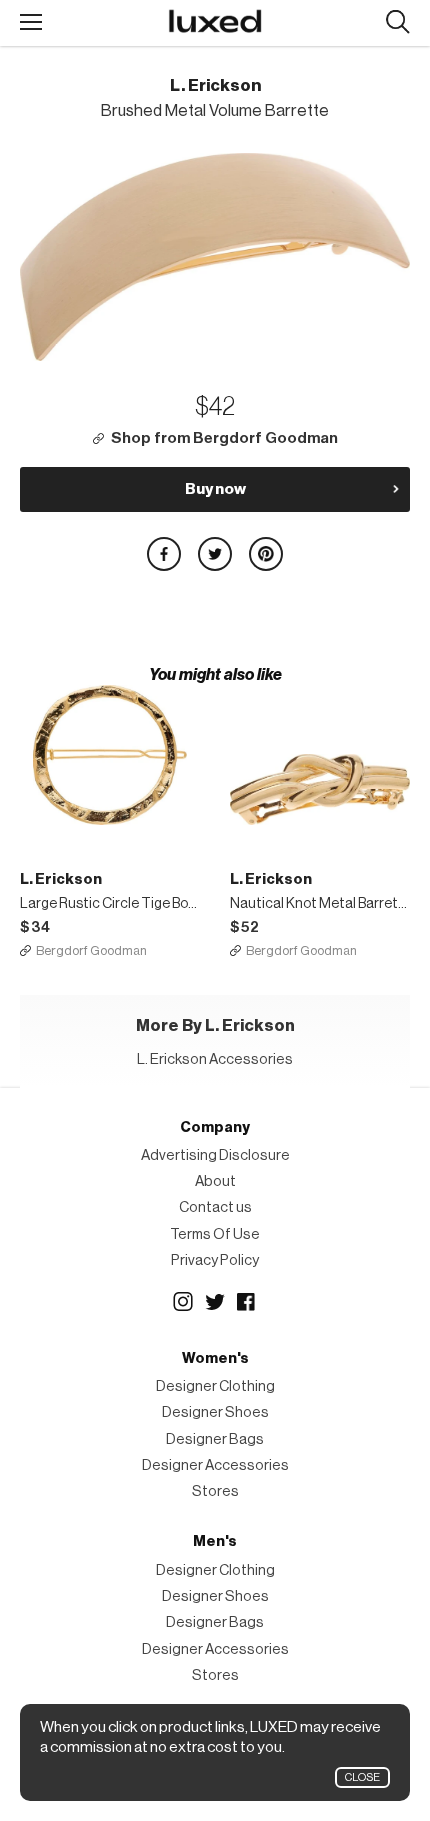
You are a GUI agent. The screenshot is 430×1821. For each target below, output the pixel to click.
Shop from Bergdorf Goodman (224, 438)
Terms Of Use (215, 1234)
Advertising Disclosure (215, 1155)
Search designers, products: (397, 22)
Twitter (215, 1302)
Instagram (183, 1302)
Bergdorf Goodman (91, 950)
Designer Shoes (215, 1412)
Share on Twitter (215, 554)
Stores (215, 1491)
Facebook (247, 1302)
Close (362, 1777)
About (215, 1181)
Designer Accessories (215, 1465)
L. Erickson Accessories (215, 1059)
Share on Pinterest (266, 554)
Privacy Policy (215, 1260)
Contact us (215, 1207)
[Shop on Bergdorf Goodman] (110, 755)
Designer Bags (215, 1439)
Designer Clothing (215, 1386)
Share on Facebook (164, 554)
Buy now (215, 489)
